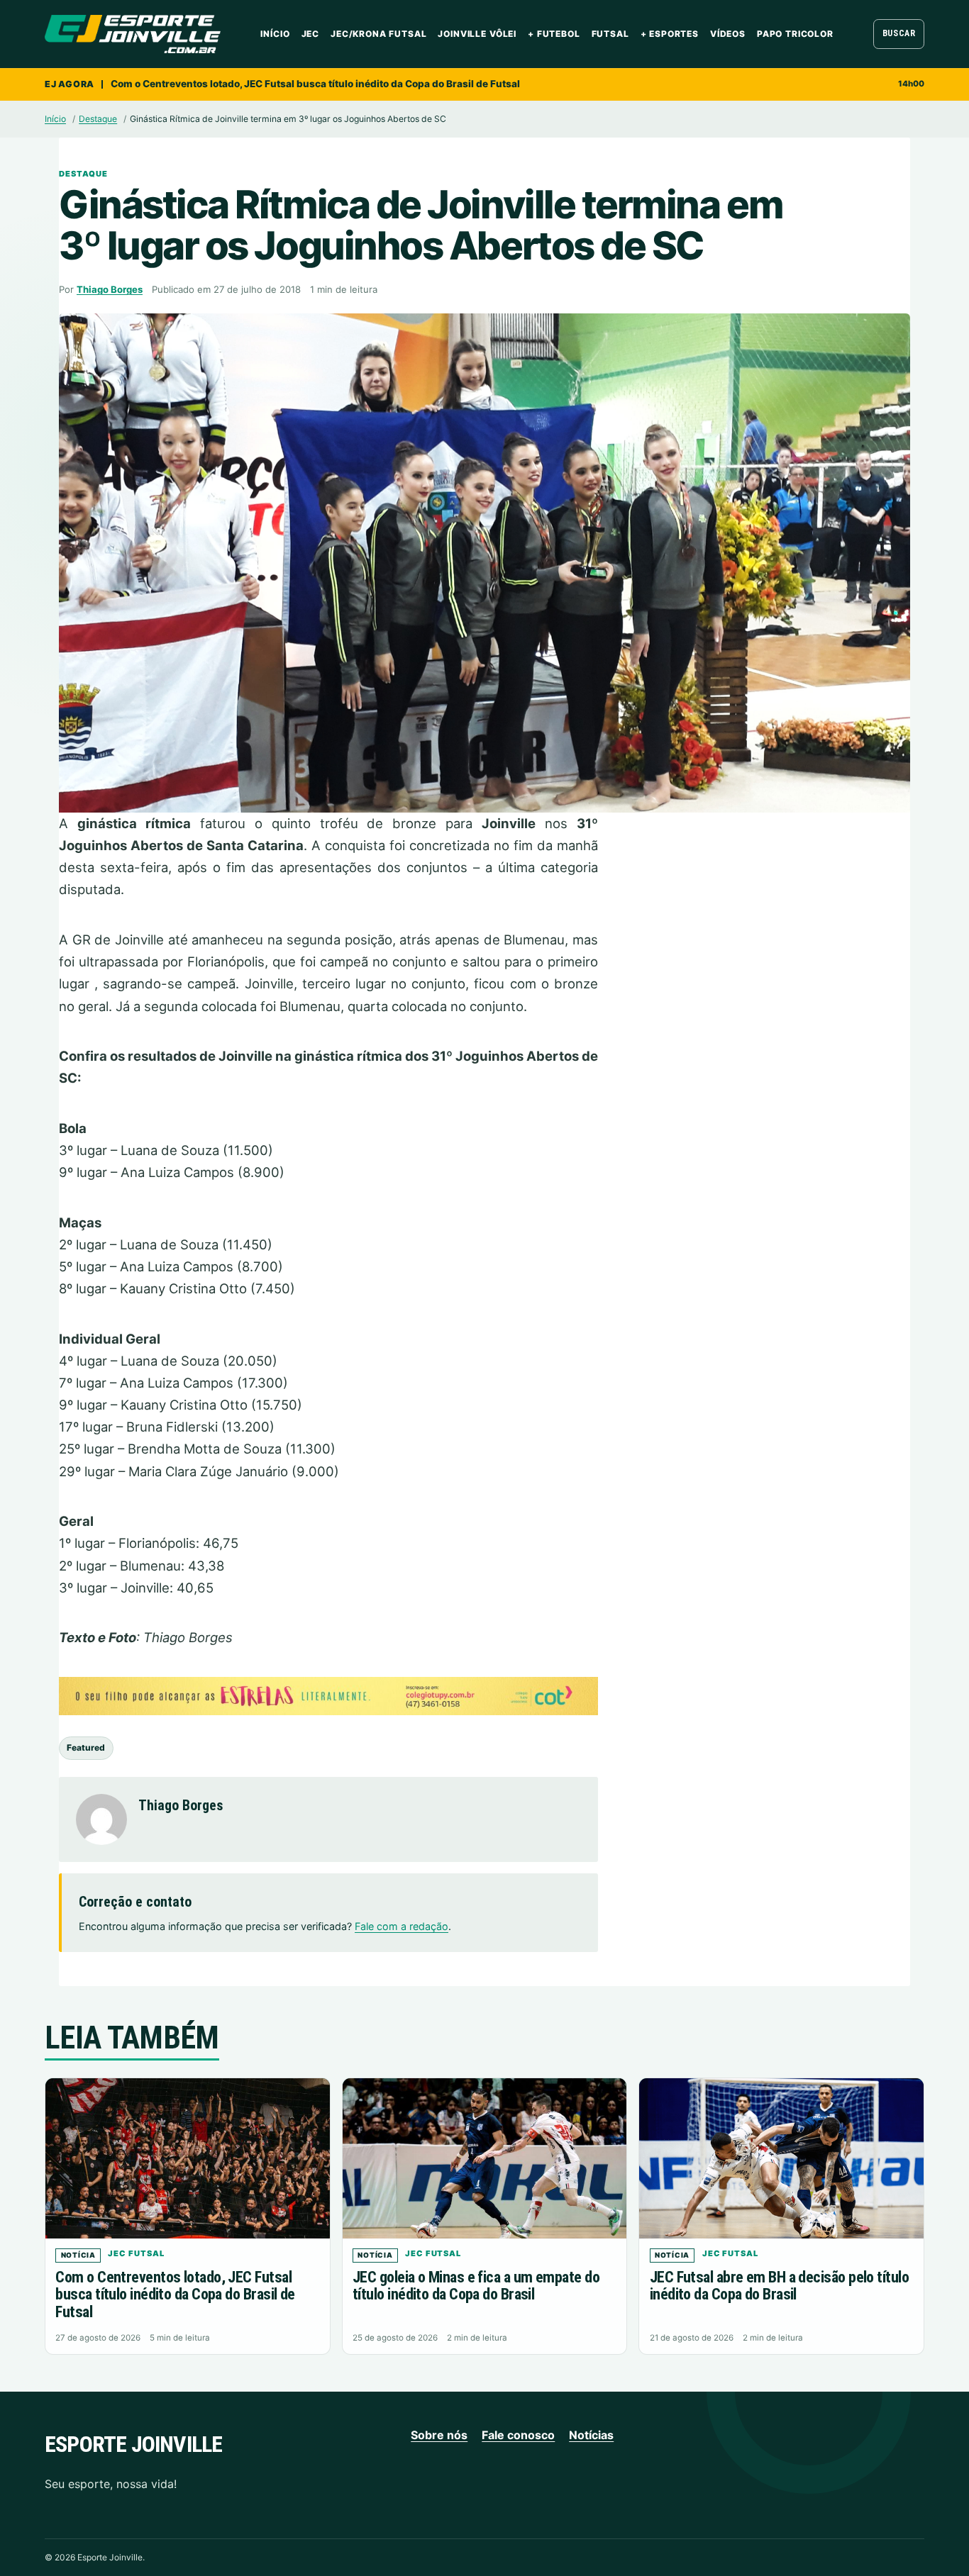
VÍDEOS (728, 34)
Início (275, 34)
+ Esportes (670, 34)
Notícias (591, 2435)
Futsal (610, 34)
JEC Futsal (136, 2253)
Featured (86, 1747)
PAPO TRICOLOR (795, 34)
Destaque (98, 119)
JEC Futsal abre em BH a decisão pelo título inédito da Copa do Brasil (779, 2286)
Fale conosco (518, 2435)
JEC (311, 34)
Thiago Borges (110, 289)
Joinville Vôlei (477, 34)
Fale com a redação (402, 1926)
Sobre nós (439, 2435)
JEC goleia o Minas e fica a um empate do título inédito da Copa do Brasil (476, 2286)
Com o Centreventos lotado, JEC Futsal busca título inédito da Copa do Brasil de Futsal (315, 84)
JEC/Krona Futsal (378, 34)
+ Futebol (554, 34)
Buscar (899, 33)
